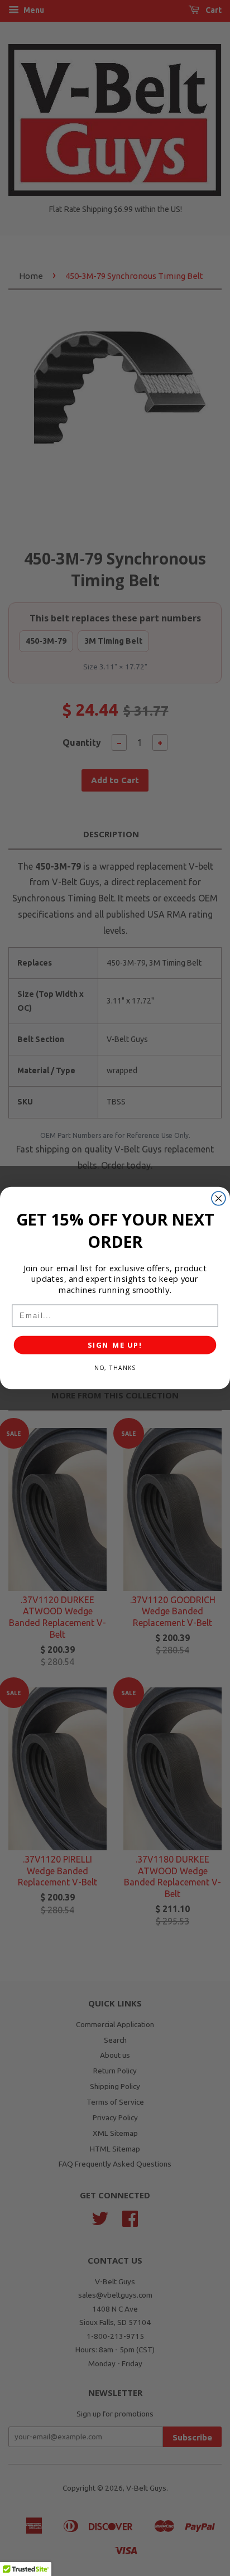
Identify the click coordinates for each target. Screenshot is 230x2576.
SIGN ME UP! (115, 1345)
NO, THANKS (115, 1368)
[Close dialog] (219, 1198)
